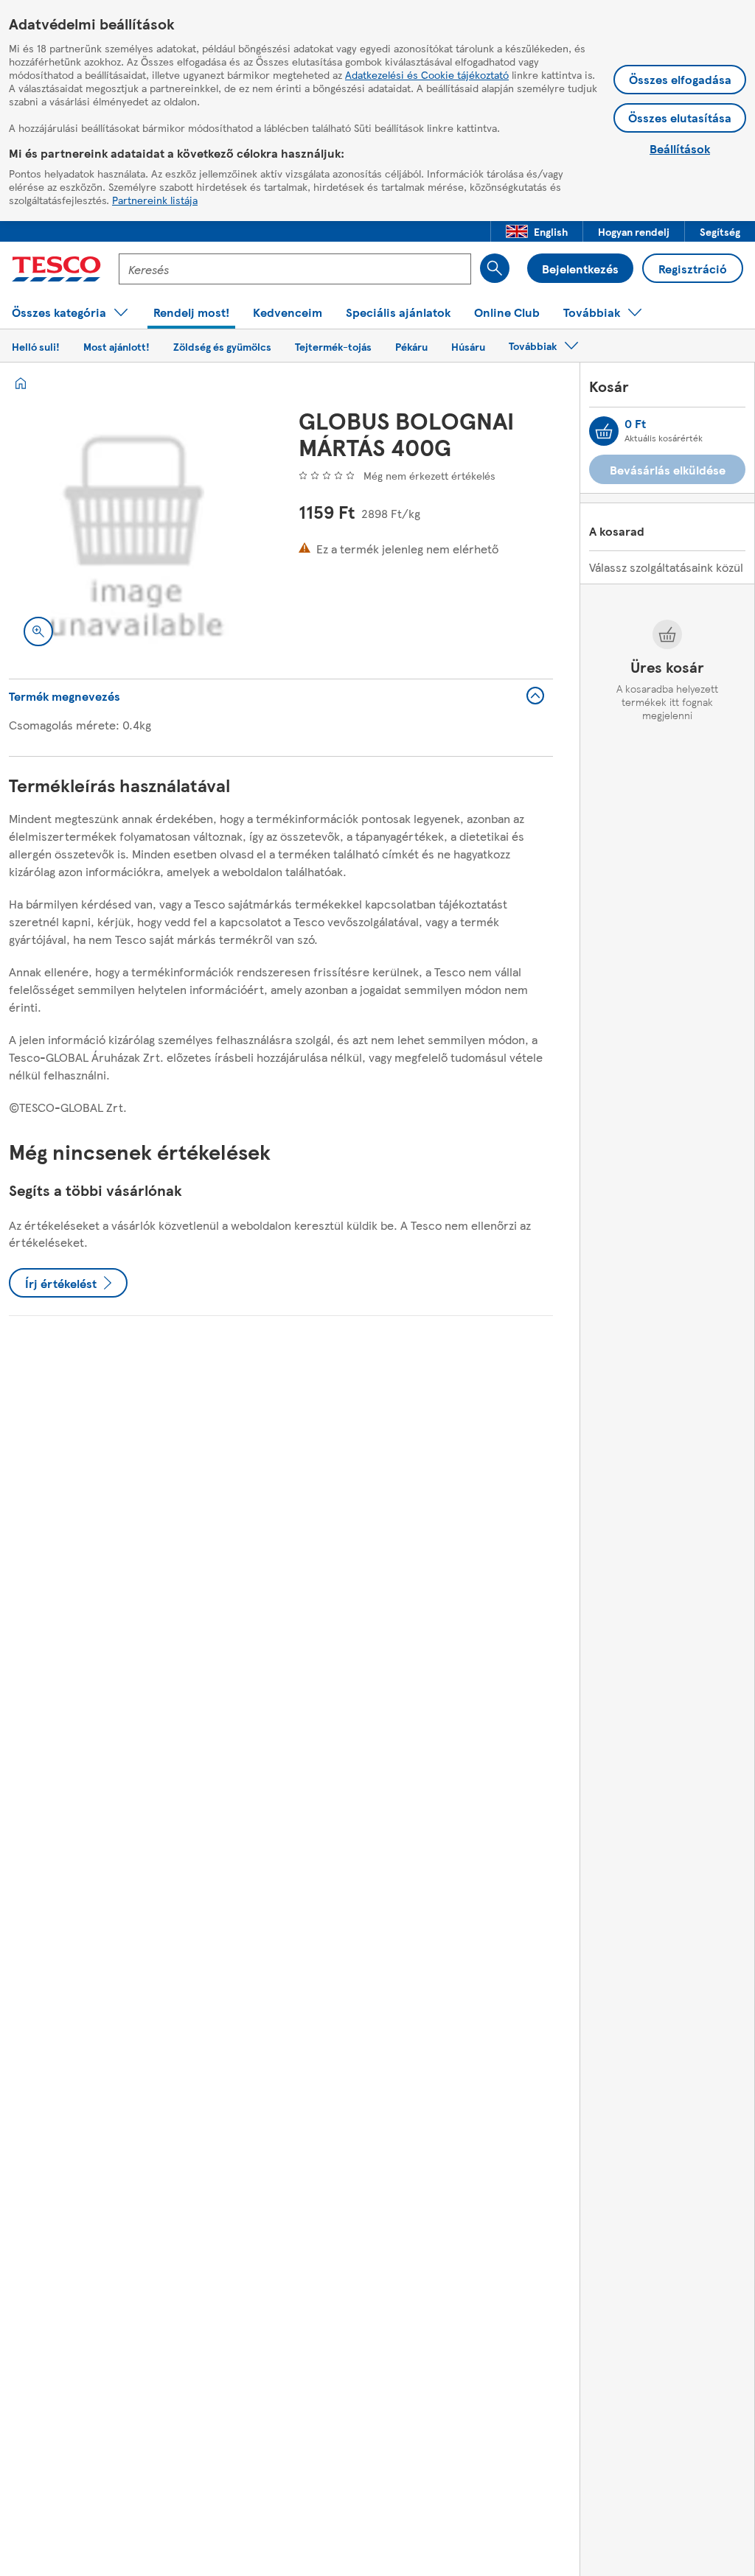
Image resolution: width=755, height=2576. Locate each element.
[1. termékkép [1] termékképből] (136, 534)
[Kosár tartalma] (604, 431)
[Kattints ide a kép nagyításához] (38, 631)
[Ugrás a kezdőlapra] (56, 269)
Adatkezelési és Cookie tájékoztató (427, 74)
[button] (537, 231)
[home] (21, 383)
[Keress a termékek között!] (495, 268)
